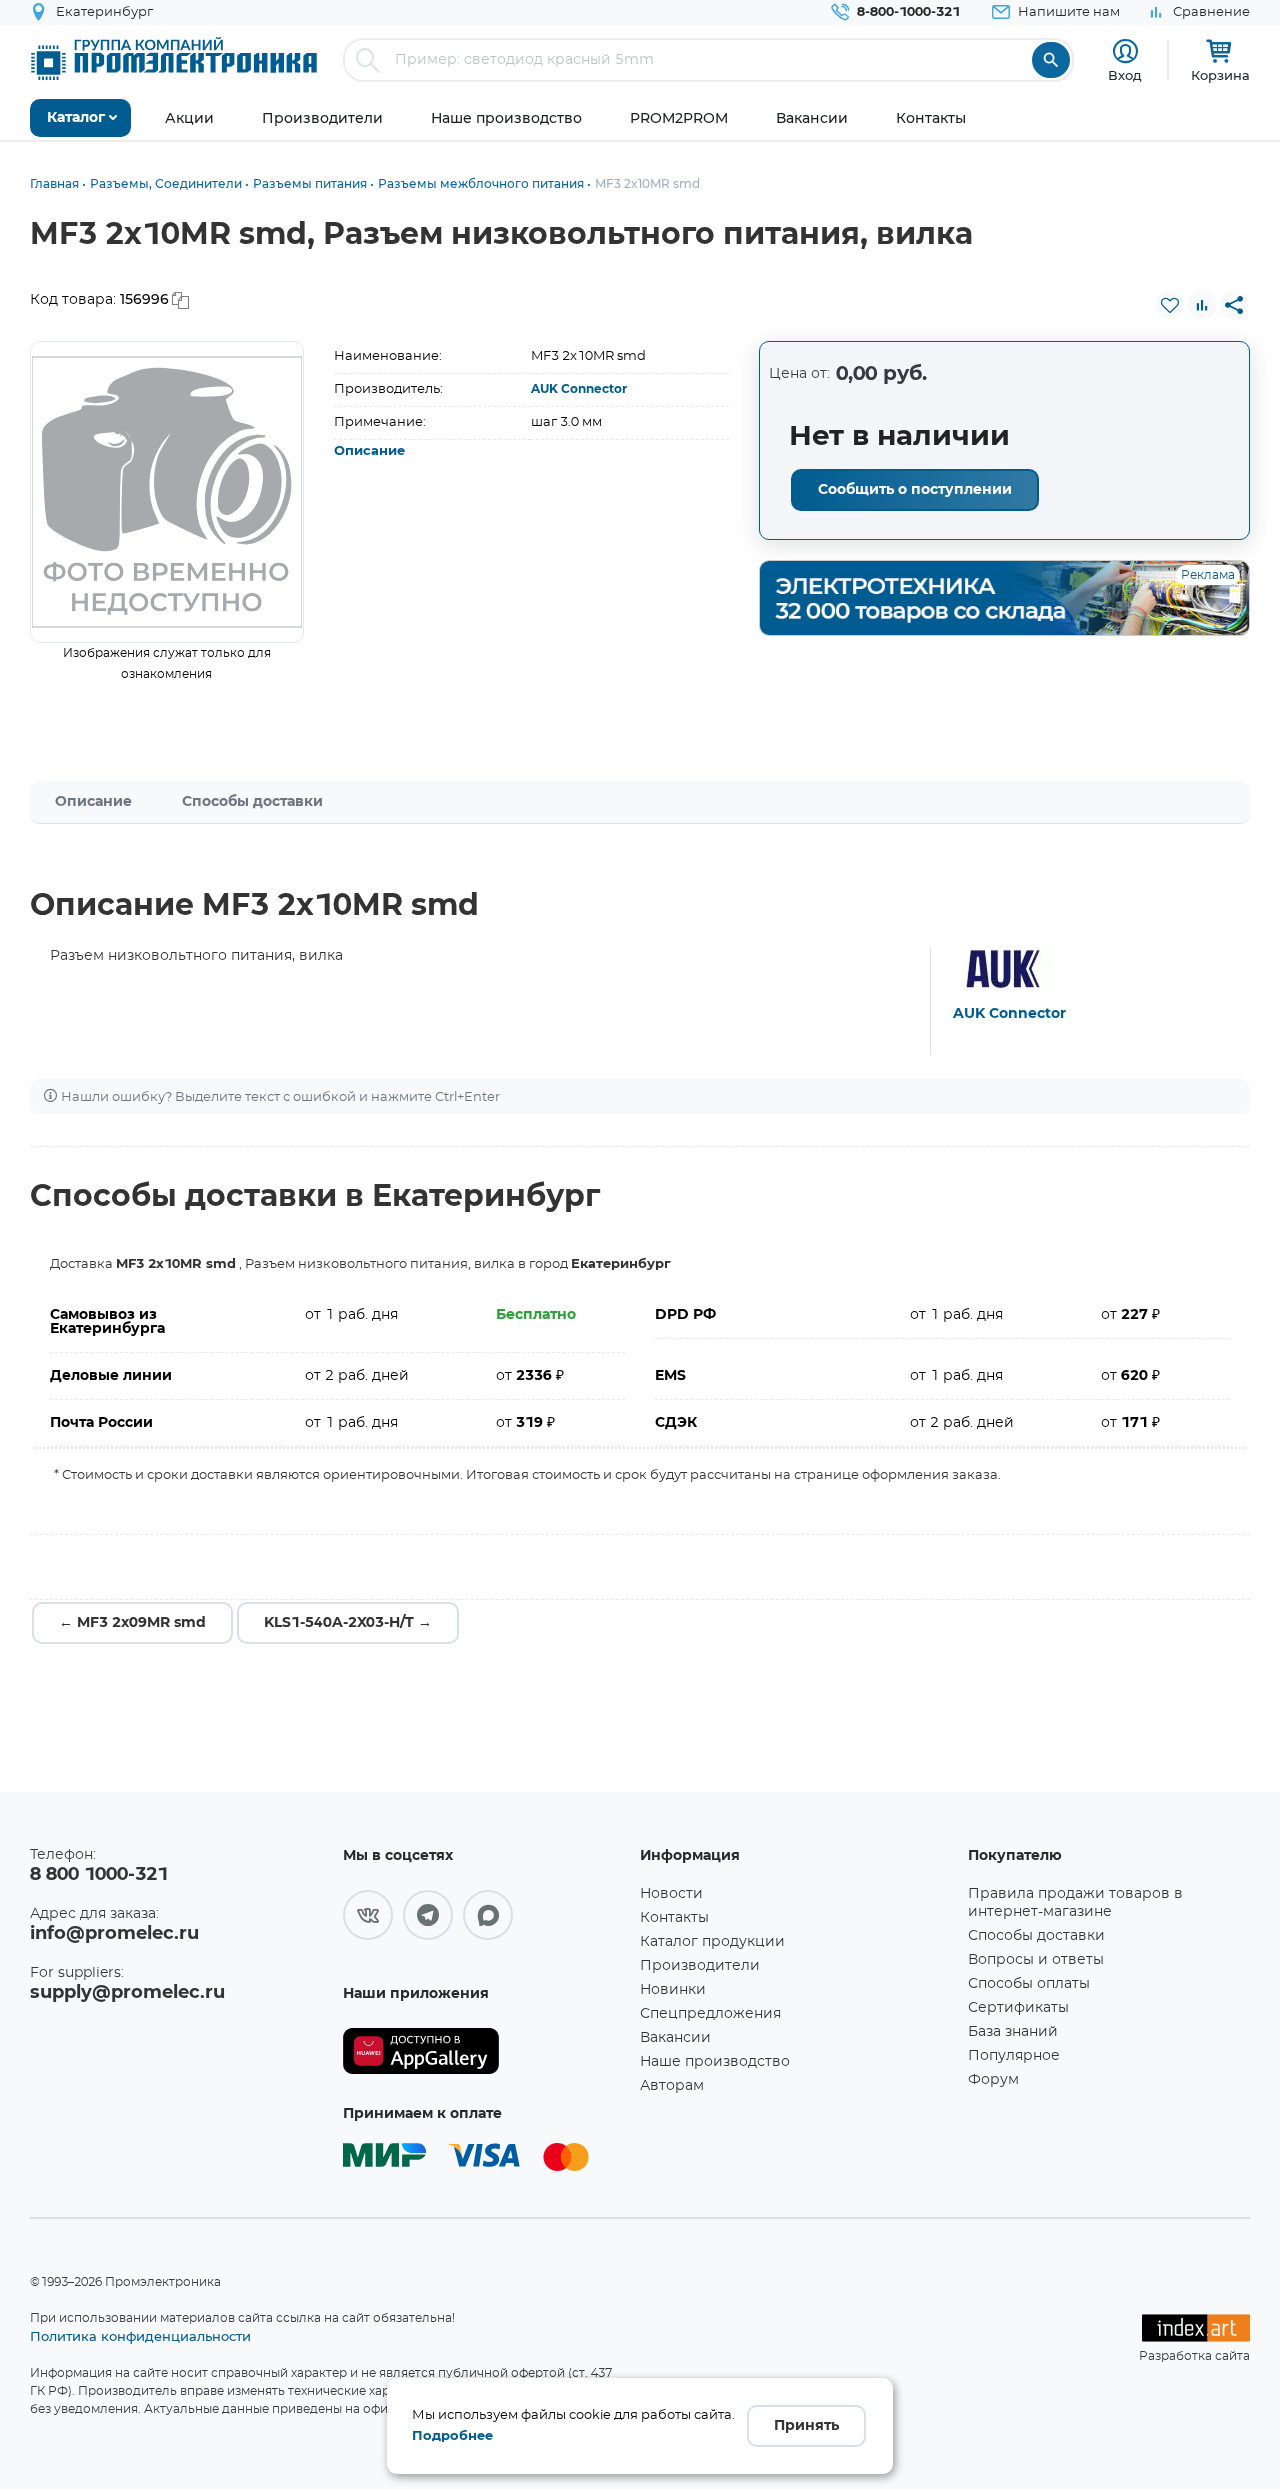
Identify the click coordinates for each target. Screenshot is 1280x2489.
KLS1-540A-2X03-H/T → (348, 1623)
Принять (806, 2426)
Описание (369, 451)
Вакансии (675, 2038)
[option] (167, 492)
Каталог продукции (712, 1942)
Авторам (672, 2086)
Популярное (1014, 2056)
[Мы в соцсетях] (368, 1915)
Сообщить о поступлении (915, 490)
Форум (993, 2080)
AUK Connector (579, 389)
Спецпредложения (710, 2014)
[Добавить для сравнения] (1202, 305)
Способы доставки (252, 802)
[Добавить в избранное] (1170, 305)
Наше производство (715, 2062)
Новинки (673, 1990)
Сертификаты (1018, 2008)
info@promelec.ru (114, 1934)
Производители (700, 1966)
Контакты (674, 1918)
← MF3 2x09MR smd (132, 1623)
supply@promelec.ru (127, 1993)
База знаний (1013, 2032)
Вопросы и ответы (1036, 1960)
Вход (1125, 75)
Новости (671, 1894)
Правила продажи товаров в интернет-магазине (1075, 1903)
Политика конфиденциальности (140, 2336)
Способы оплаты (1029, 1984)
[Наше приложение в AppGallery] (484, 2051)
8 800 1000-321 (99, 1875)
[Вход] (1125, 51)
